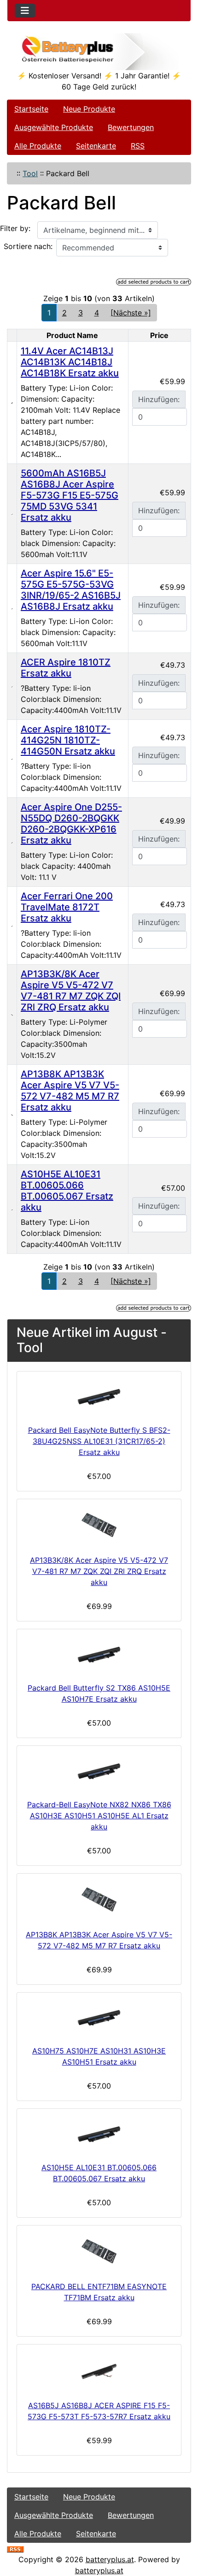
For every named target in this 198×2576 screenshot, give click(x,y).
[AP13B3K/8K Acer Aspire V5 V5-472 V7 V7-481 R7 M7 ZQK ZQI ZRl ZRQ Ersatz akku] (12, 1015)
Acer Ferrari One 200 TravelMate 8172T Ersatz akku (67, 907)
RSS (138, 146)
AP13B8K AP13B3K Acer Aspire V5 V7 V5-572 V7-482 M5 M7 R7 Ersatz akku (70, 1091)
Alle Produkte (38, 146)
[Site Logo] (99, 52)
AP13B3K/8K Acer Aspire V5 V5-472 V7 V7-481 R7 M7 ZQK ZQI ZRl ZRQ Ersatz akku (71, 991)
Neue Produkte (89, 109)
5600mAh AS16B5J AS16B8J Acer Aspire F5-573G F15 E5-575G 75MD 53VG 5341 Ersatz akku (70, 495)
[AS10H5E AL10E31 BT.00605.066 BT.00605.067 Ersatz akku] (12, 1209)
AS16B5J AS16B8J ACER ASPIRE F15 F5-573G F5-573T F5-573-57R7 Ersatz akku (99, 2411)
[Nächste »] (131, 313)
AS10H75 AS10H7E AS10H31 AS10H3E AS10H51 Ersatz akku (99, 2056)
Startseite (31, 109)
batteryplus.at (110, 2559)
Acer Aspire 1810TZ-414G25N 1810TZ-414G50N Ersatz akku (68, 740)
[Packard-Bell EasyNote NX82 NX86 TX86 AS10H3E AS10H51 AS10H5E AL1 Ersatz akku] (99, 1771)
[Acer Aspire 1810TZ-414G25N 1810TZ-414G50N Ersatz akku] (12, 759)
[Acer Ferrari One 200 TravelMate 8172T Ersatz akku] (12, 926)
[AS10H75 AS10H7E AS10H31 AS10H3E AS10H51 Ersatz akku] (99, 2017)
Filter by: (15, 228)
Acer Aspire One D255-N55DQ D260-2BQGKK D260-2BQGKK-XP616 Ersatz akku (71, 824)
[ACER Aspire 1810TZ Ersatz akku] (12, 686)
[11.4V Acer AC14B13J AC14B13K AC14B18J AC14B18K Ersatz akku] (12, 403)
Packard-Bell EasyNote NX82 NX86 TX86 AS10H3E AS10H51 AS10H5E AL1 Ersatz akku (99, 1816)
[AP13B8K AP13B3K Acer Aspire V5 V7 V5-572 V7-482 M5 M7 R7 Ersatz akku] (12, 1115)
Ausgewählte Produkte (54, 127)
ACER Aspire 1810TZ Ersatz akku (66, 668)
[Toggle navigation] (25, 11)
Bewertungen (131, 127)
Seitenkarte (96, 146)
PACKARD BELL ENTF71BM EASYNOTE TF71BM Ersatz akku (99, 2292)
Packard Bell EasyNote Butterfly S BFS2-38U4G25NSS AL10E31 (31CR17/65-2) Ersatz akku (99, 1441)
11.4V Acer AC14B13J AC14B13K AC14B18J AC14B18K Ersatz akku (70, 362)
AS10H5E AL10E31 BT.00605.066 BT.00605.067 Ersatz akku (67, 1191)
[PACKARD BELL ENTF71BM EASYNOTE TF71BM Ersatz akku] (99, 2251)
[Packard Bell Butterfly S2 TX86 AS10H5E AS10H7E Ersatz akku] (99, 1654)
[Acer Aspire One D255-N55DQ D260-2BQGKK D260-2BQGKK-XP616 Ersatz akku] (12, 842)
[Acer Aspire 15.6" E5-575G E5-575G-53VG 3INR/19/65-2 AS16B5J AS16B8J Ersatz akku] (12, 608)
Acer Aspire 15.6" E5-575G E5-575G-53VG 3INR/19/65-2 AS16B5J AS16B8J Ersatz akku (71, 590)
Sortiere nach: (28, 246)
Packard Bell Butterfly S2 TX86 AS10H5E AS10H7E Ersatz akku (99, 1693)
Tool (30, 173)
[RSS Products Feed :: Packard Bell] (15, 2548)
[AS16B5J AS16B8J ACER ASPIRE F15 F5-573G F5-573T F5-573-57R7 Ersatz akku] (99, 2370)
